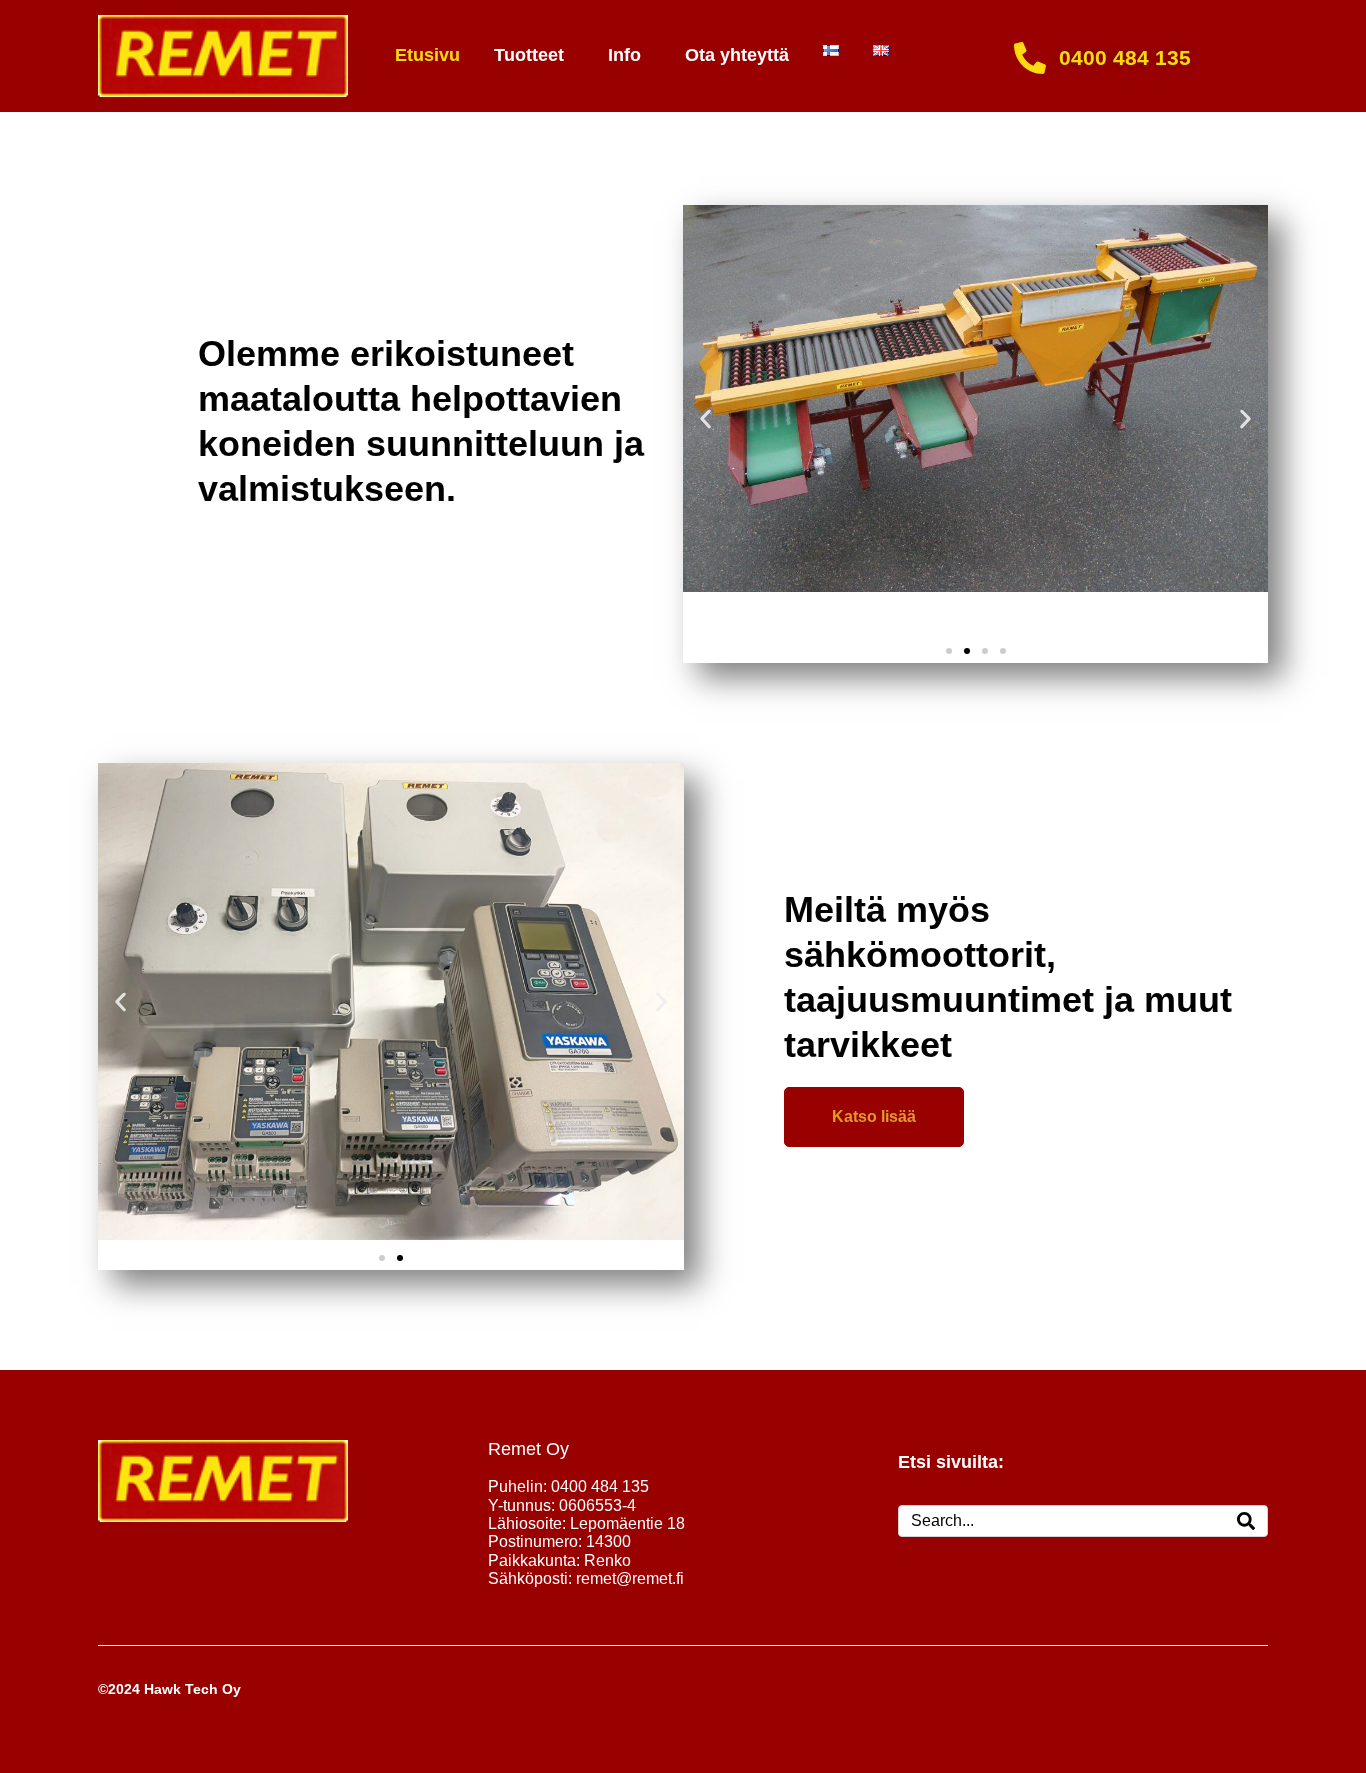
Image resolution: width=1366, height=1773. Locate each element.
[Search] (1246, 1521)
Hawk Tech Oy (192, 1689)
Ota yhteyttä (737, 55)
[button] (705, 418)
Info (624, 55)
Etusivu (427, 55)
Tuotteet (529, 55)
